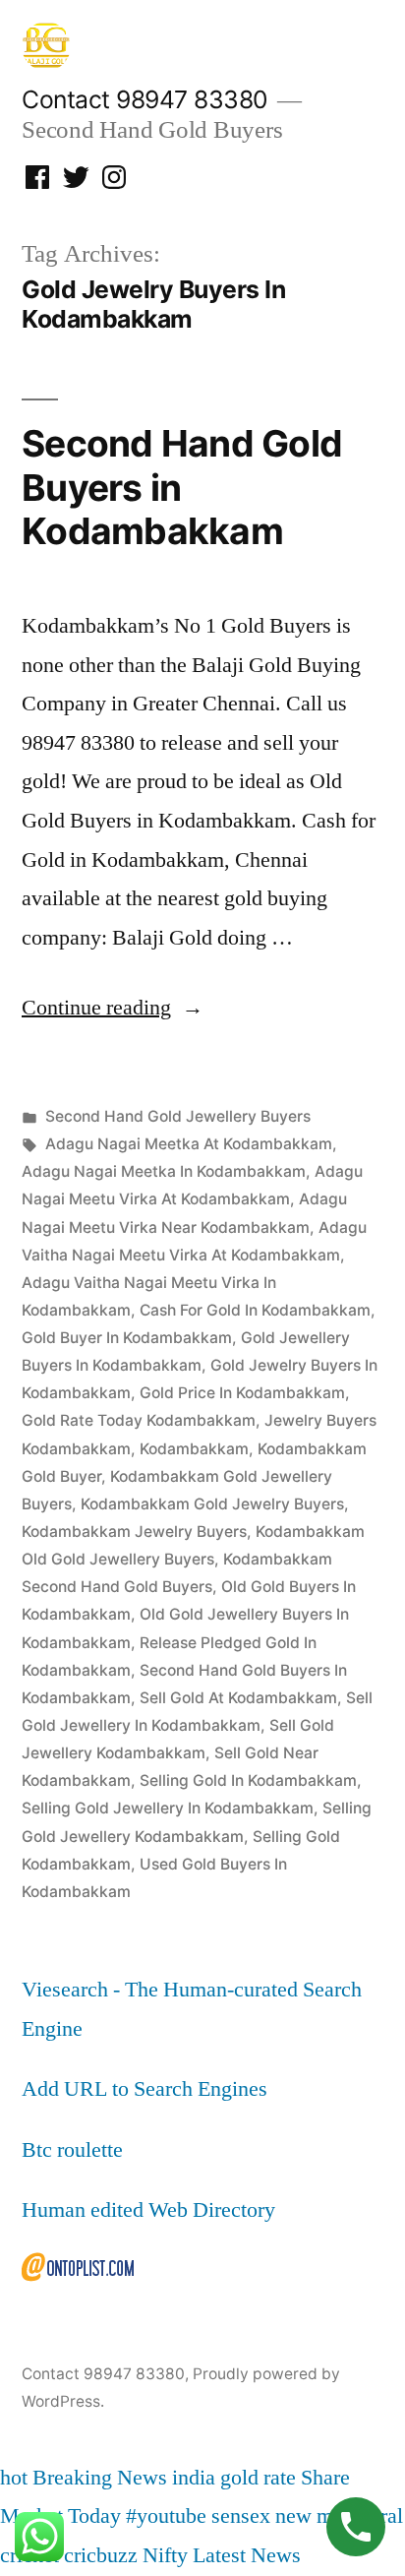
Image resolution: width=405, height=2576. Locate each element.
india (194, 2478)
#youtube (166, 2516)
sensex (241, 2516)
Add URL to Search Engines (145, 2089)
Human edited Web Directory (148, 2210)
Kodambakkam (194, 1449)
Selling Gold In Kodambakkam (248, 1780)
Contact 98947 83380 (145, 99)
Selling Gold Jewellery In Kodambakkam (168, 1808)
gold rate (258, 2478)
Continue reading (113, 1008)
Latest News (247, 2555)
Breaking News (100, 2478)
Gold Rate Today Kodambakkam (139, 1420)
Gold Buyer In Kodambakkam (127, 1338)
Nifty (165, 2555)
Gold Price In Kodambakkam (242, 1393)
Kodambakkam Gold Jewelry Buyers (212, 1504)
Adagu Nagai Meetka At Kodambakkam (189, 1144)
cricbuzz (101, 2555)
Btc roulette (72, 2150)
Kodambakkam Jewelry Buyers (134, 1532)
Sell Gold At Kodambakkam (238, 1698)
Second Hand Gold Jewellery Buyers (178, 1116)
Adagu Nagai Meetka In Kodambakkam (164, 1171)
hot (14, 2478)
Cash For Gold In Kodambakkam (255, 1310)
